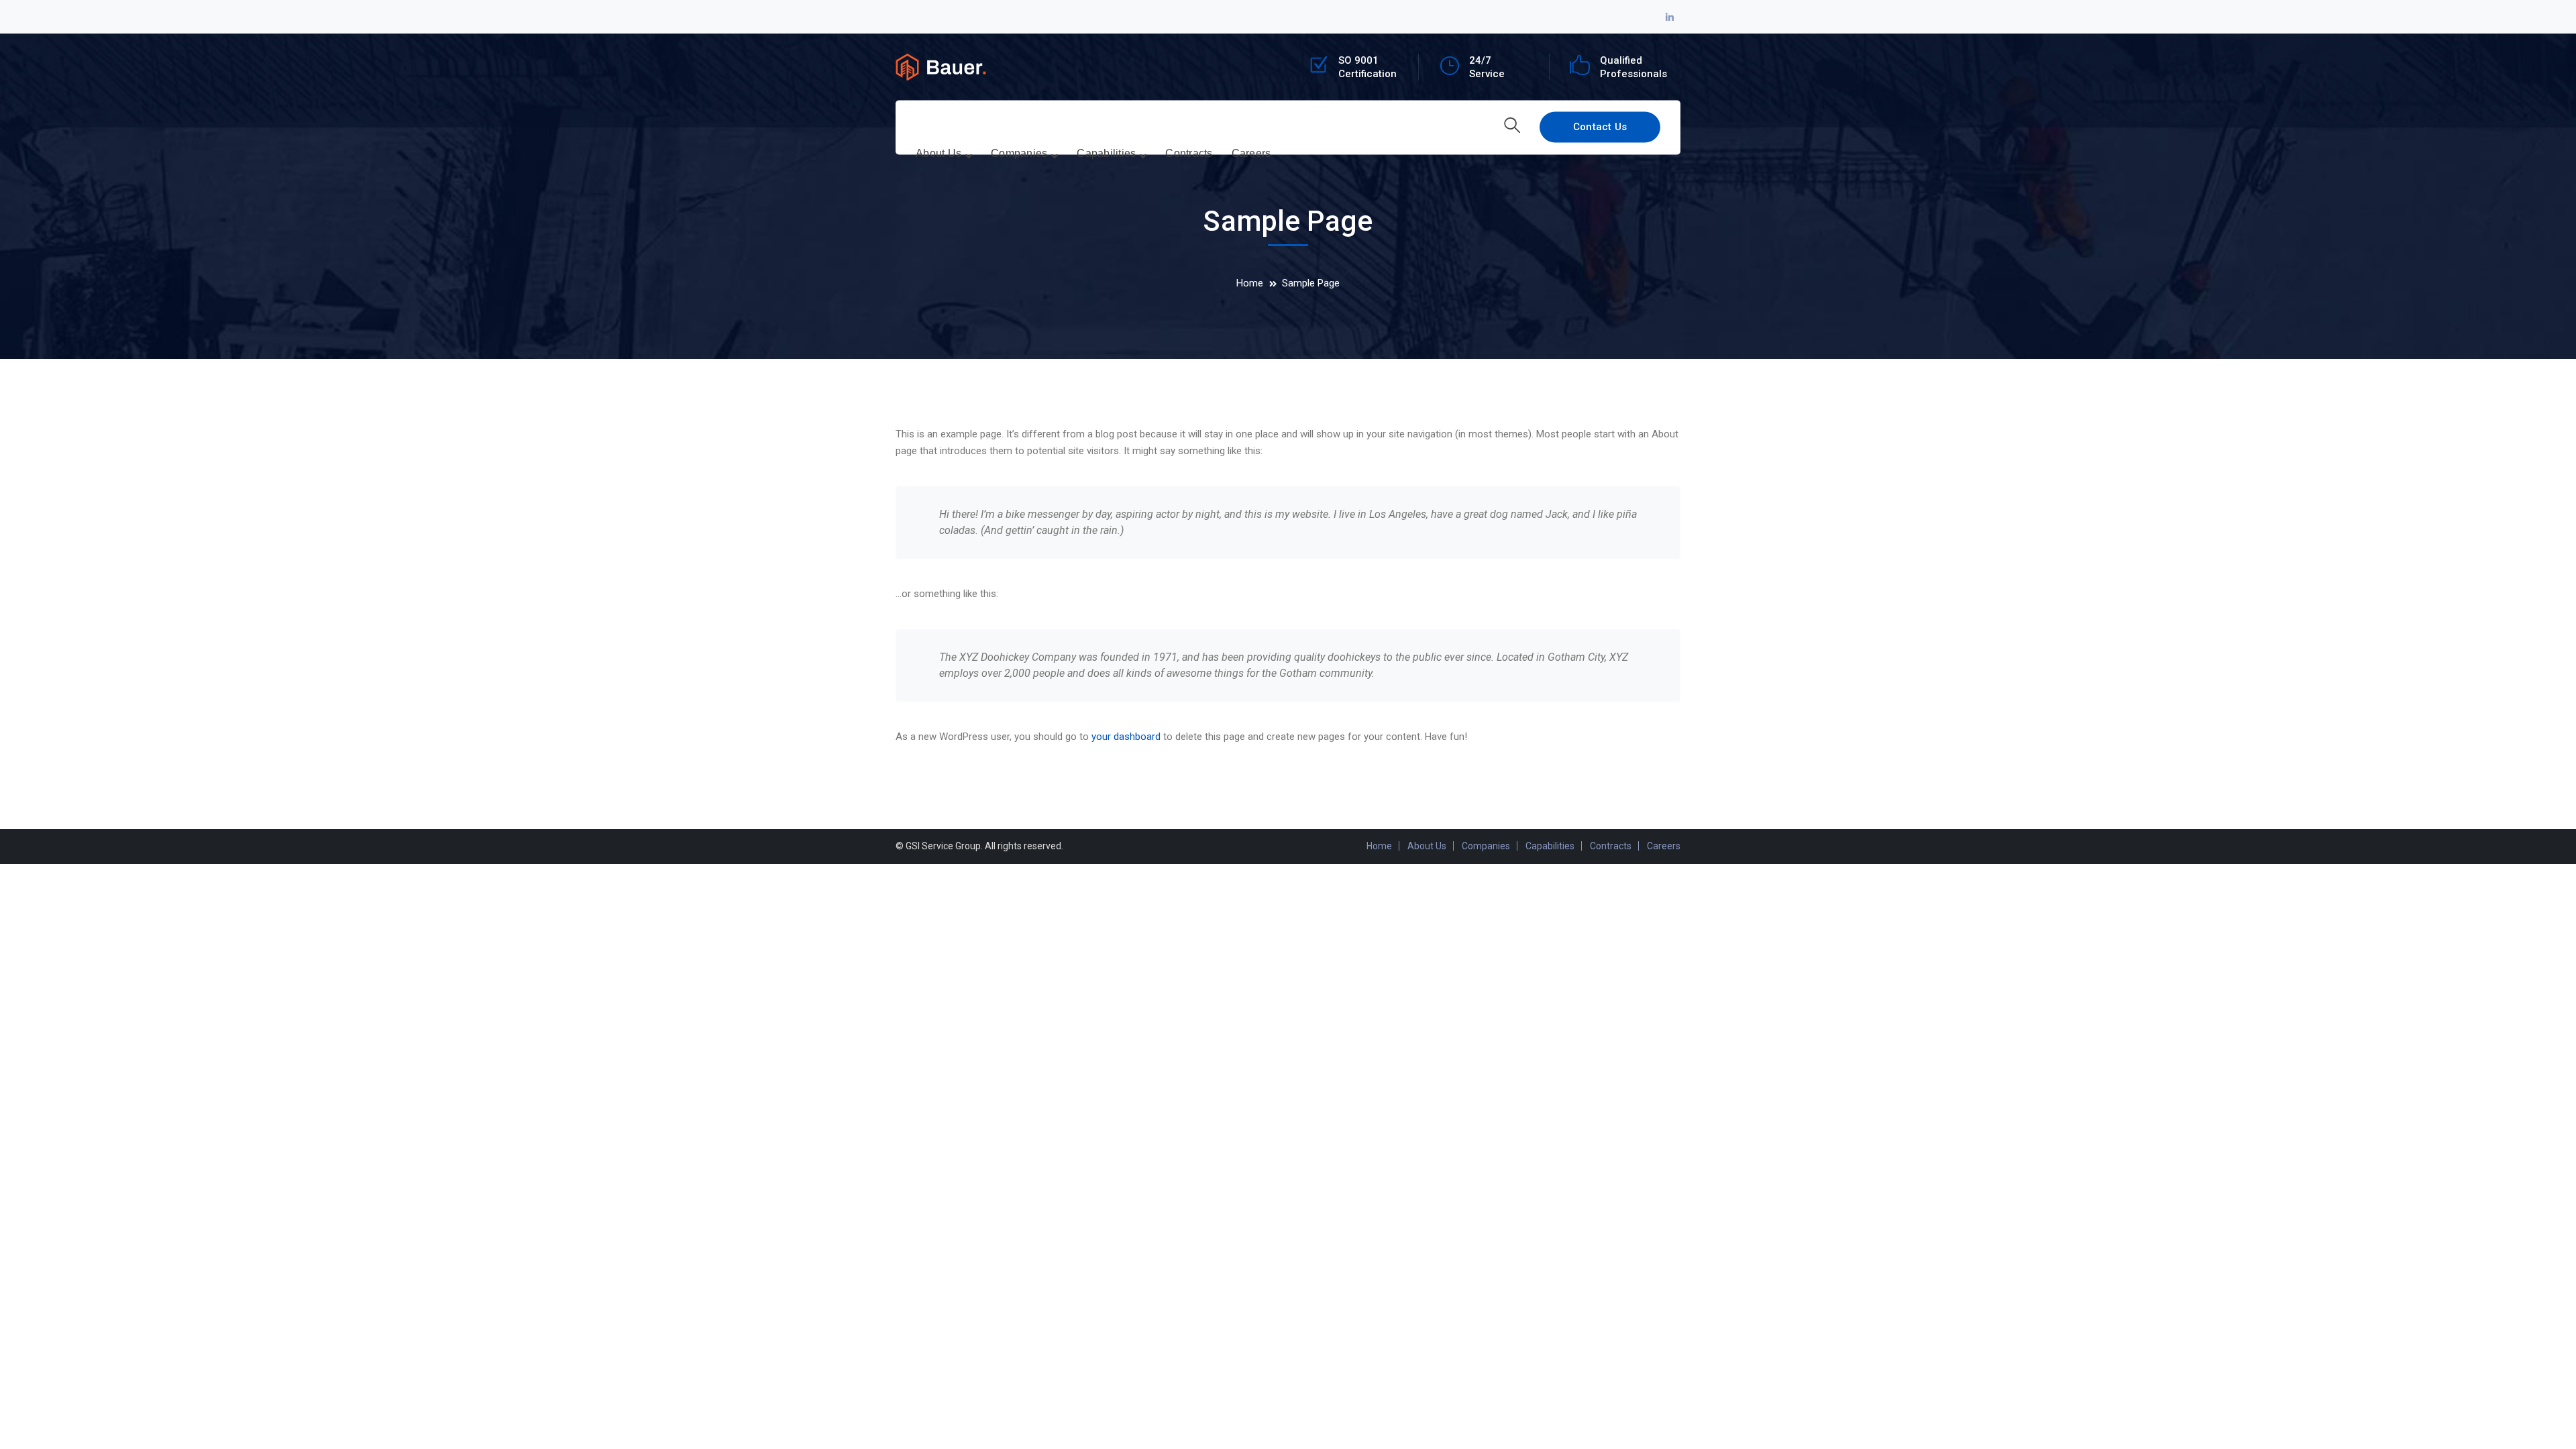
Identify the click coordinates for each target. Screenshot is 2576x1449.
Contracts (1611, 846)
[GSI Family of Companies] (941, 66)
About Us (1427, 846)
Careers (1664, 846)
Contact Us (1600, 127)
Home (1250, 283)
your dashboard (1126, 737)
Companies (1486, 846)
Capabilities (1550, 846)
